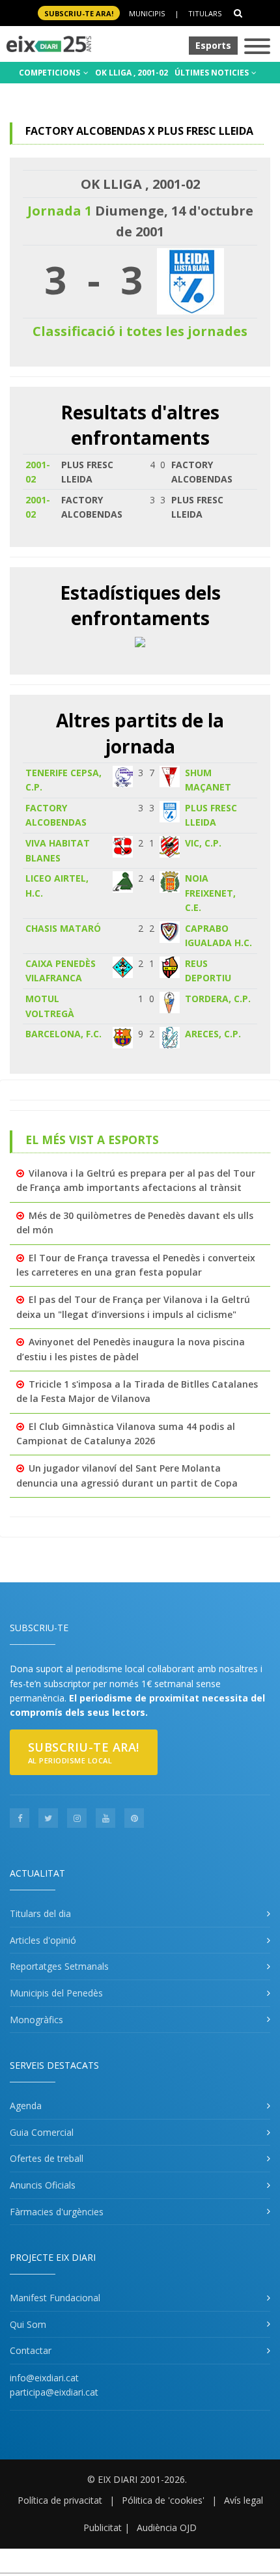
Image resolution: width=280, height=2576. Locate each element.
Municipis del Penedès (56, 1993)
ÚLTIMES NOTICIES (213, 73)
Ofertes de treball (47, 2158)
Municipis (147, 13)
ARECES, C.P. (213, 1034)
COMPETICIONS (50, 73)
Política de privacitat (60, 2500)
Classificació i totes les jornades (140, 331)
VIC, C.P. (203, 843)
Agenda (26, 2106)
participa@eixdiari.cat (54, 2392)
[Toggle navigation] (257, 47)
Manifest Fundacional (55, 2298)
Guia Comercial (42, 2132)
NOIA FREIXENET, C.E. (210, 893)
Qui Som (28, 2324)
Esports (213, 45)
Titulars (205, 13)
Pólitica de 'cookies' (163, 2500)
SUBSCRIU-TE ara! (79, 13)
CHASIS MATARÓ (63, 928)
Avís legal (244, 2500)
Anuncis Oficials (43, 2185)
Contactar (31, 2350)
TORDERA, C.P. (218, 999)
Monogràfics (36, 2020)
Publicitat (103, 2527)
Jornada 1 (60, 211)
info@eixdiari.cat (44, 2378)
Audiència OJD (167, 2527)
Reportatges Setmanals (59, 1966)
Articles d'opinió (43, 1940)
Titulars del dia (40, 1913)
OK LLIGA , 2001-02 (132, 73)
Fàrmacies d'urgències (57, 2212)
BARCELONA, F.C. (63, 1034)
